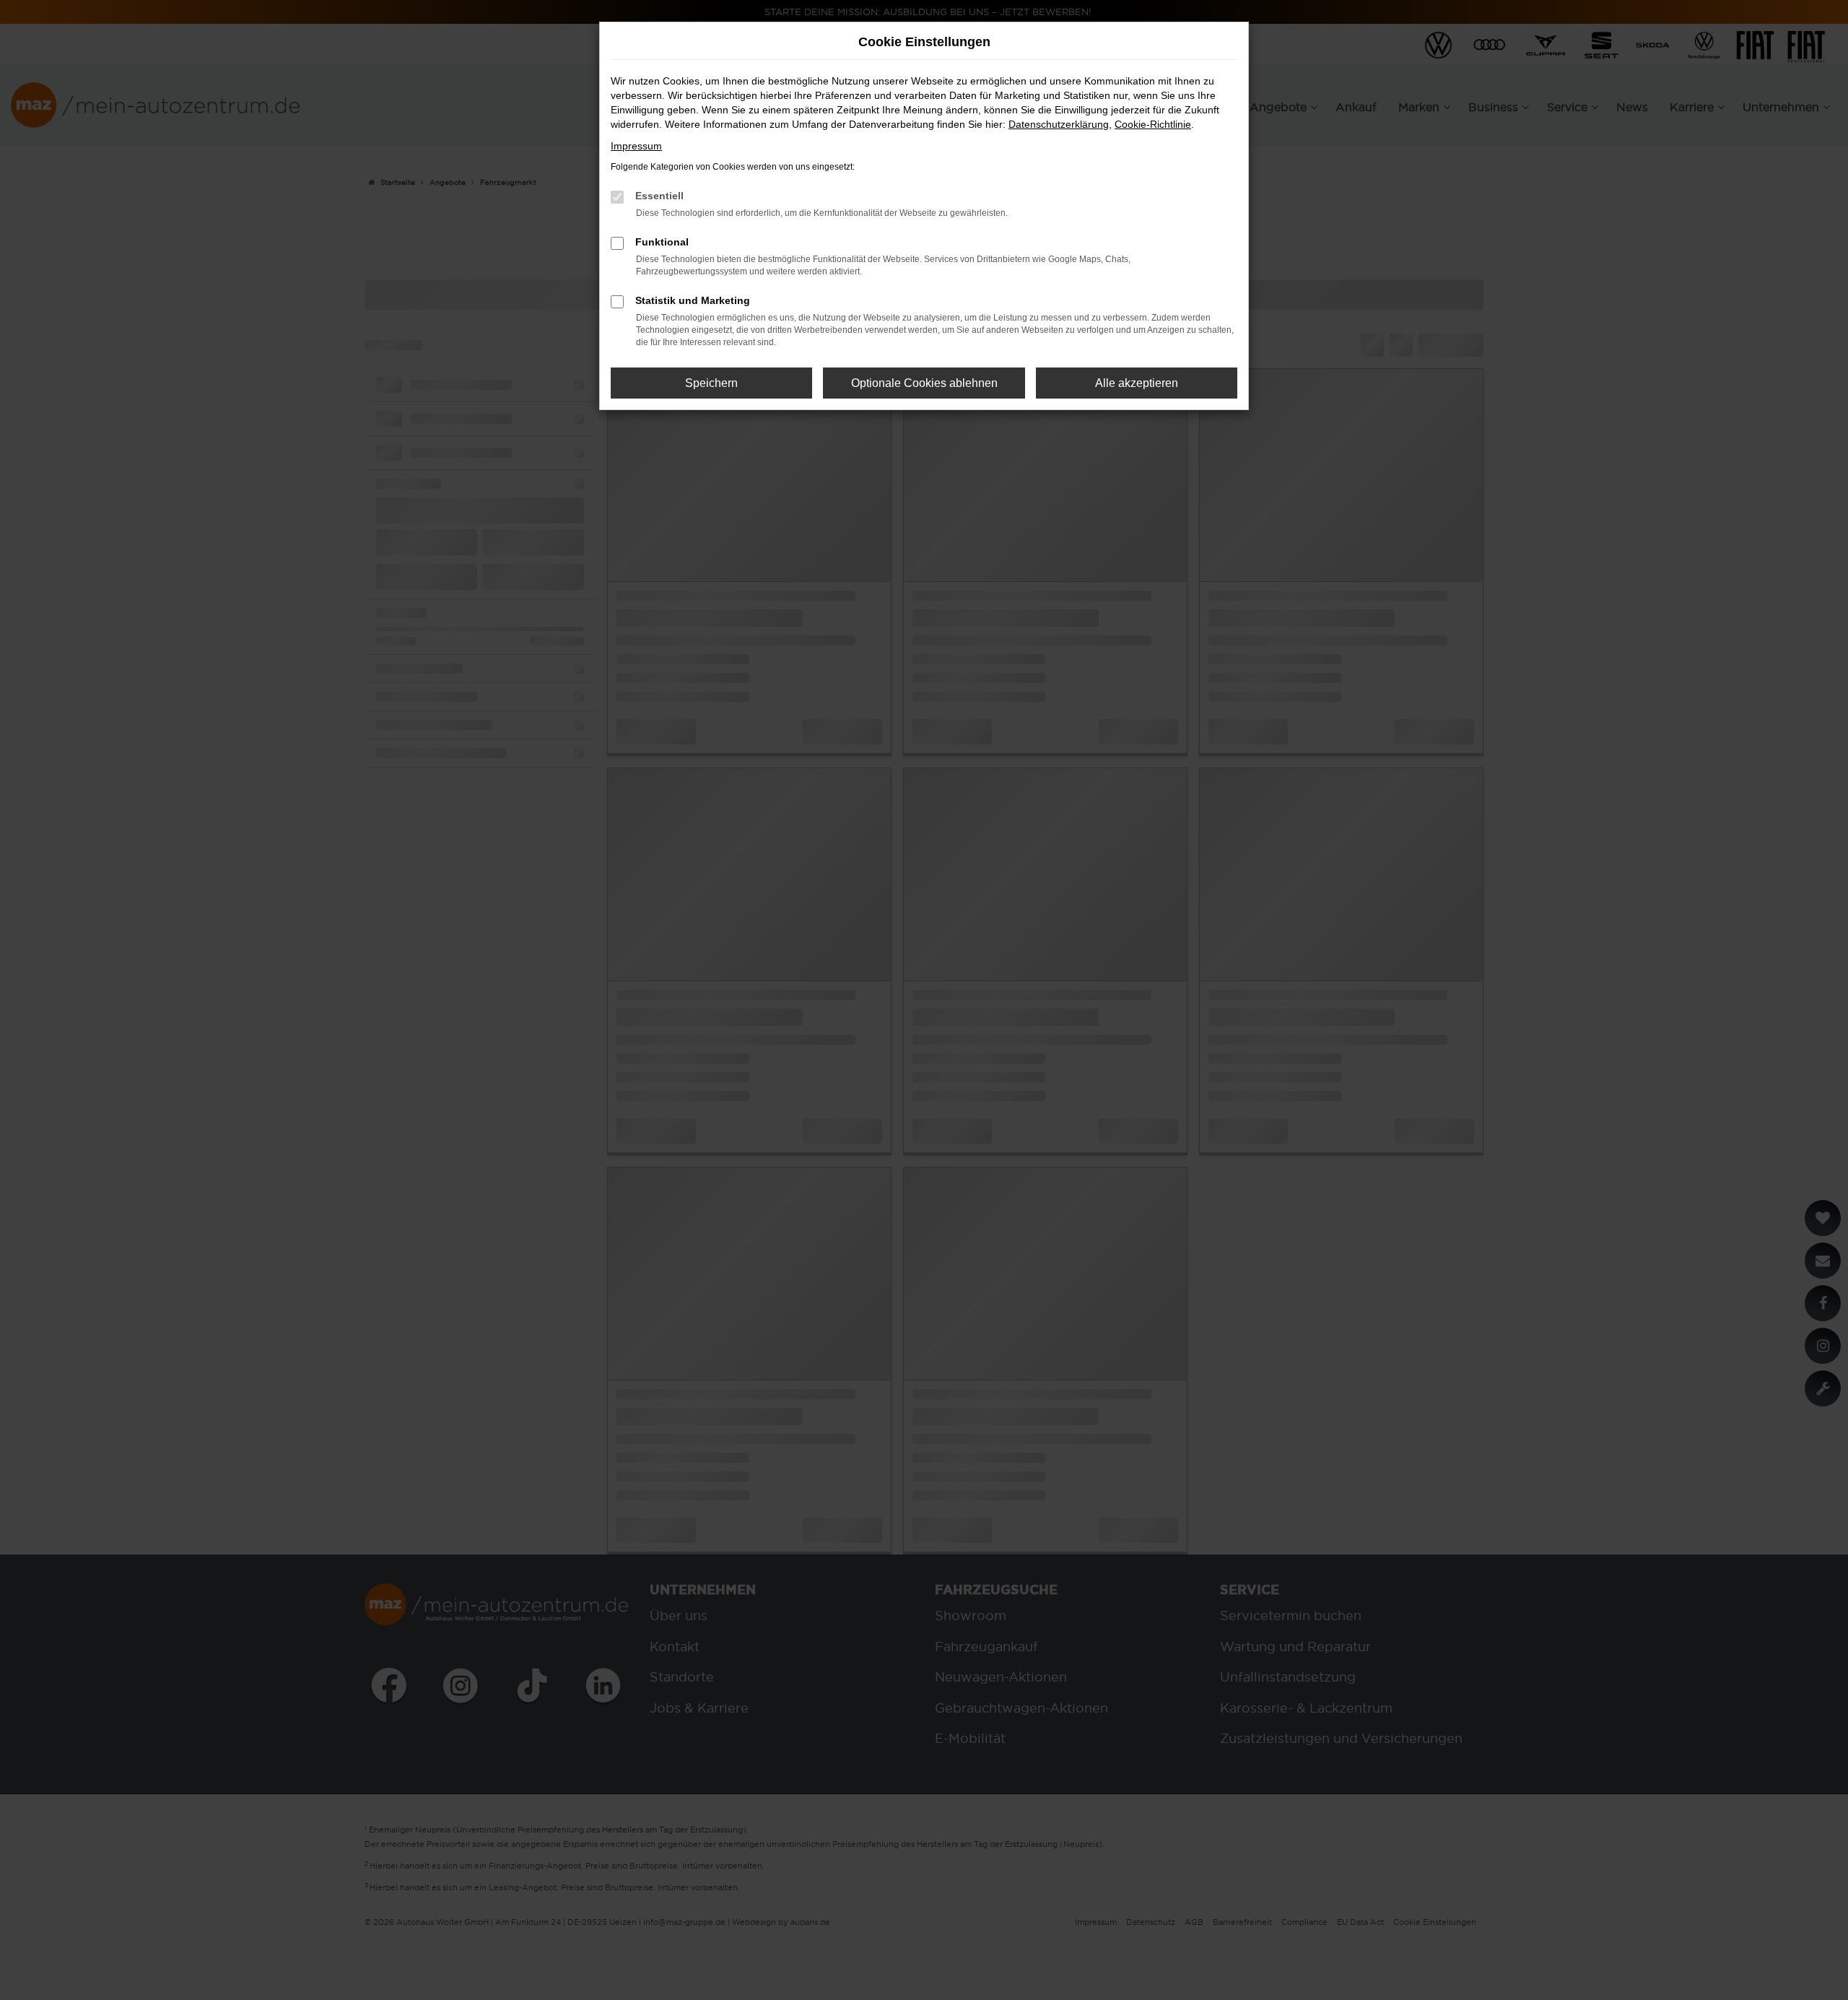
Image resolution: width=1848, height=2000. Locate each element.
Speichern (711, 383)
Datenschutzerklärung (1059, 124)
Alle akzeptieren (1137, 383)
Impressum (636, 146)
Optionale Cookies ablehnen (924, 383)
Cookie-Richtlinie (1153, 124)
